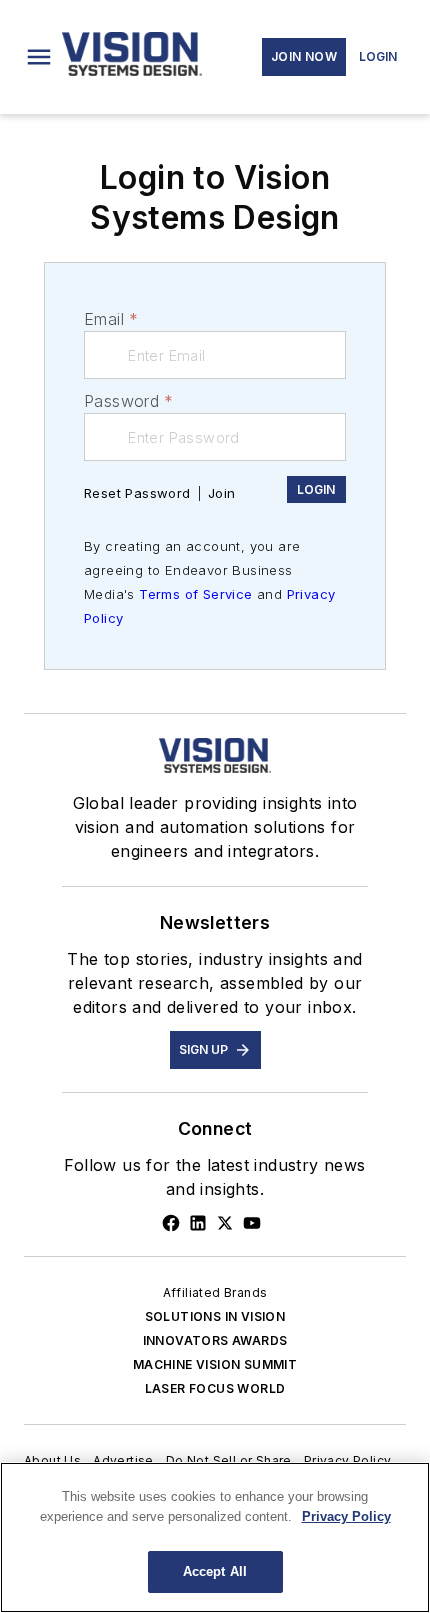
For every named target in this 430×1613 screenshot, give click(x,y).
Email (111, 319)
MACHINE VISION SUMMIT (215, 1364)
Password (129, 401)
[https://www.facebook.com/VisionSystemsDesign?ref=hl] (171, 1223)
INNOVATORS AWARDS (215, 1340)
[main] (215, 1537)
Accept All (215, 1571)
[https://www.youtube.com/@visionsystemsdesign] (252, 1223)
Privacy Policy (348, 1460)
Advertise (123, 1460)
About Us (52, 1460)
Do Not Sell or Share (229, 1460)
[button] (39, 57)
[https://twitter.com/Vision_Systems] (225, 1223)
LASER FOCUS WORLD (215, 1388)
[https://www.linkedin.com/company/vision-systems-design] (198, 1223)
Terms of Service (195, 594)
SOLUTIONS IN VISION (215, 1316)
